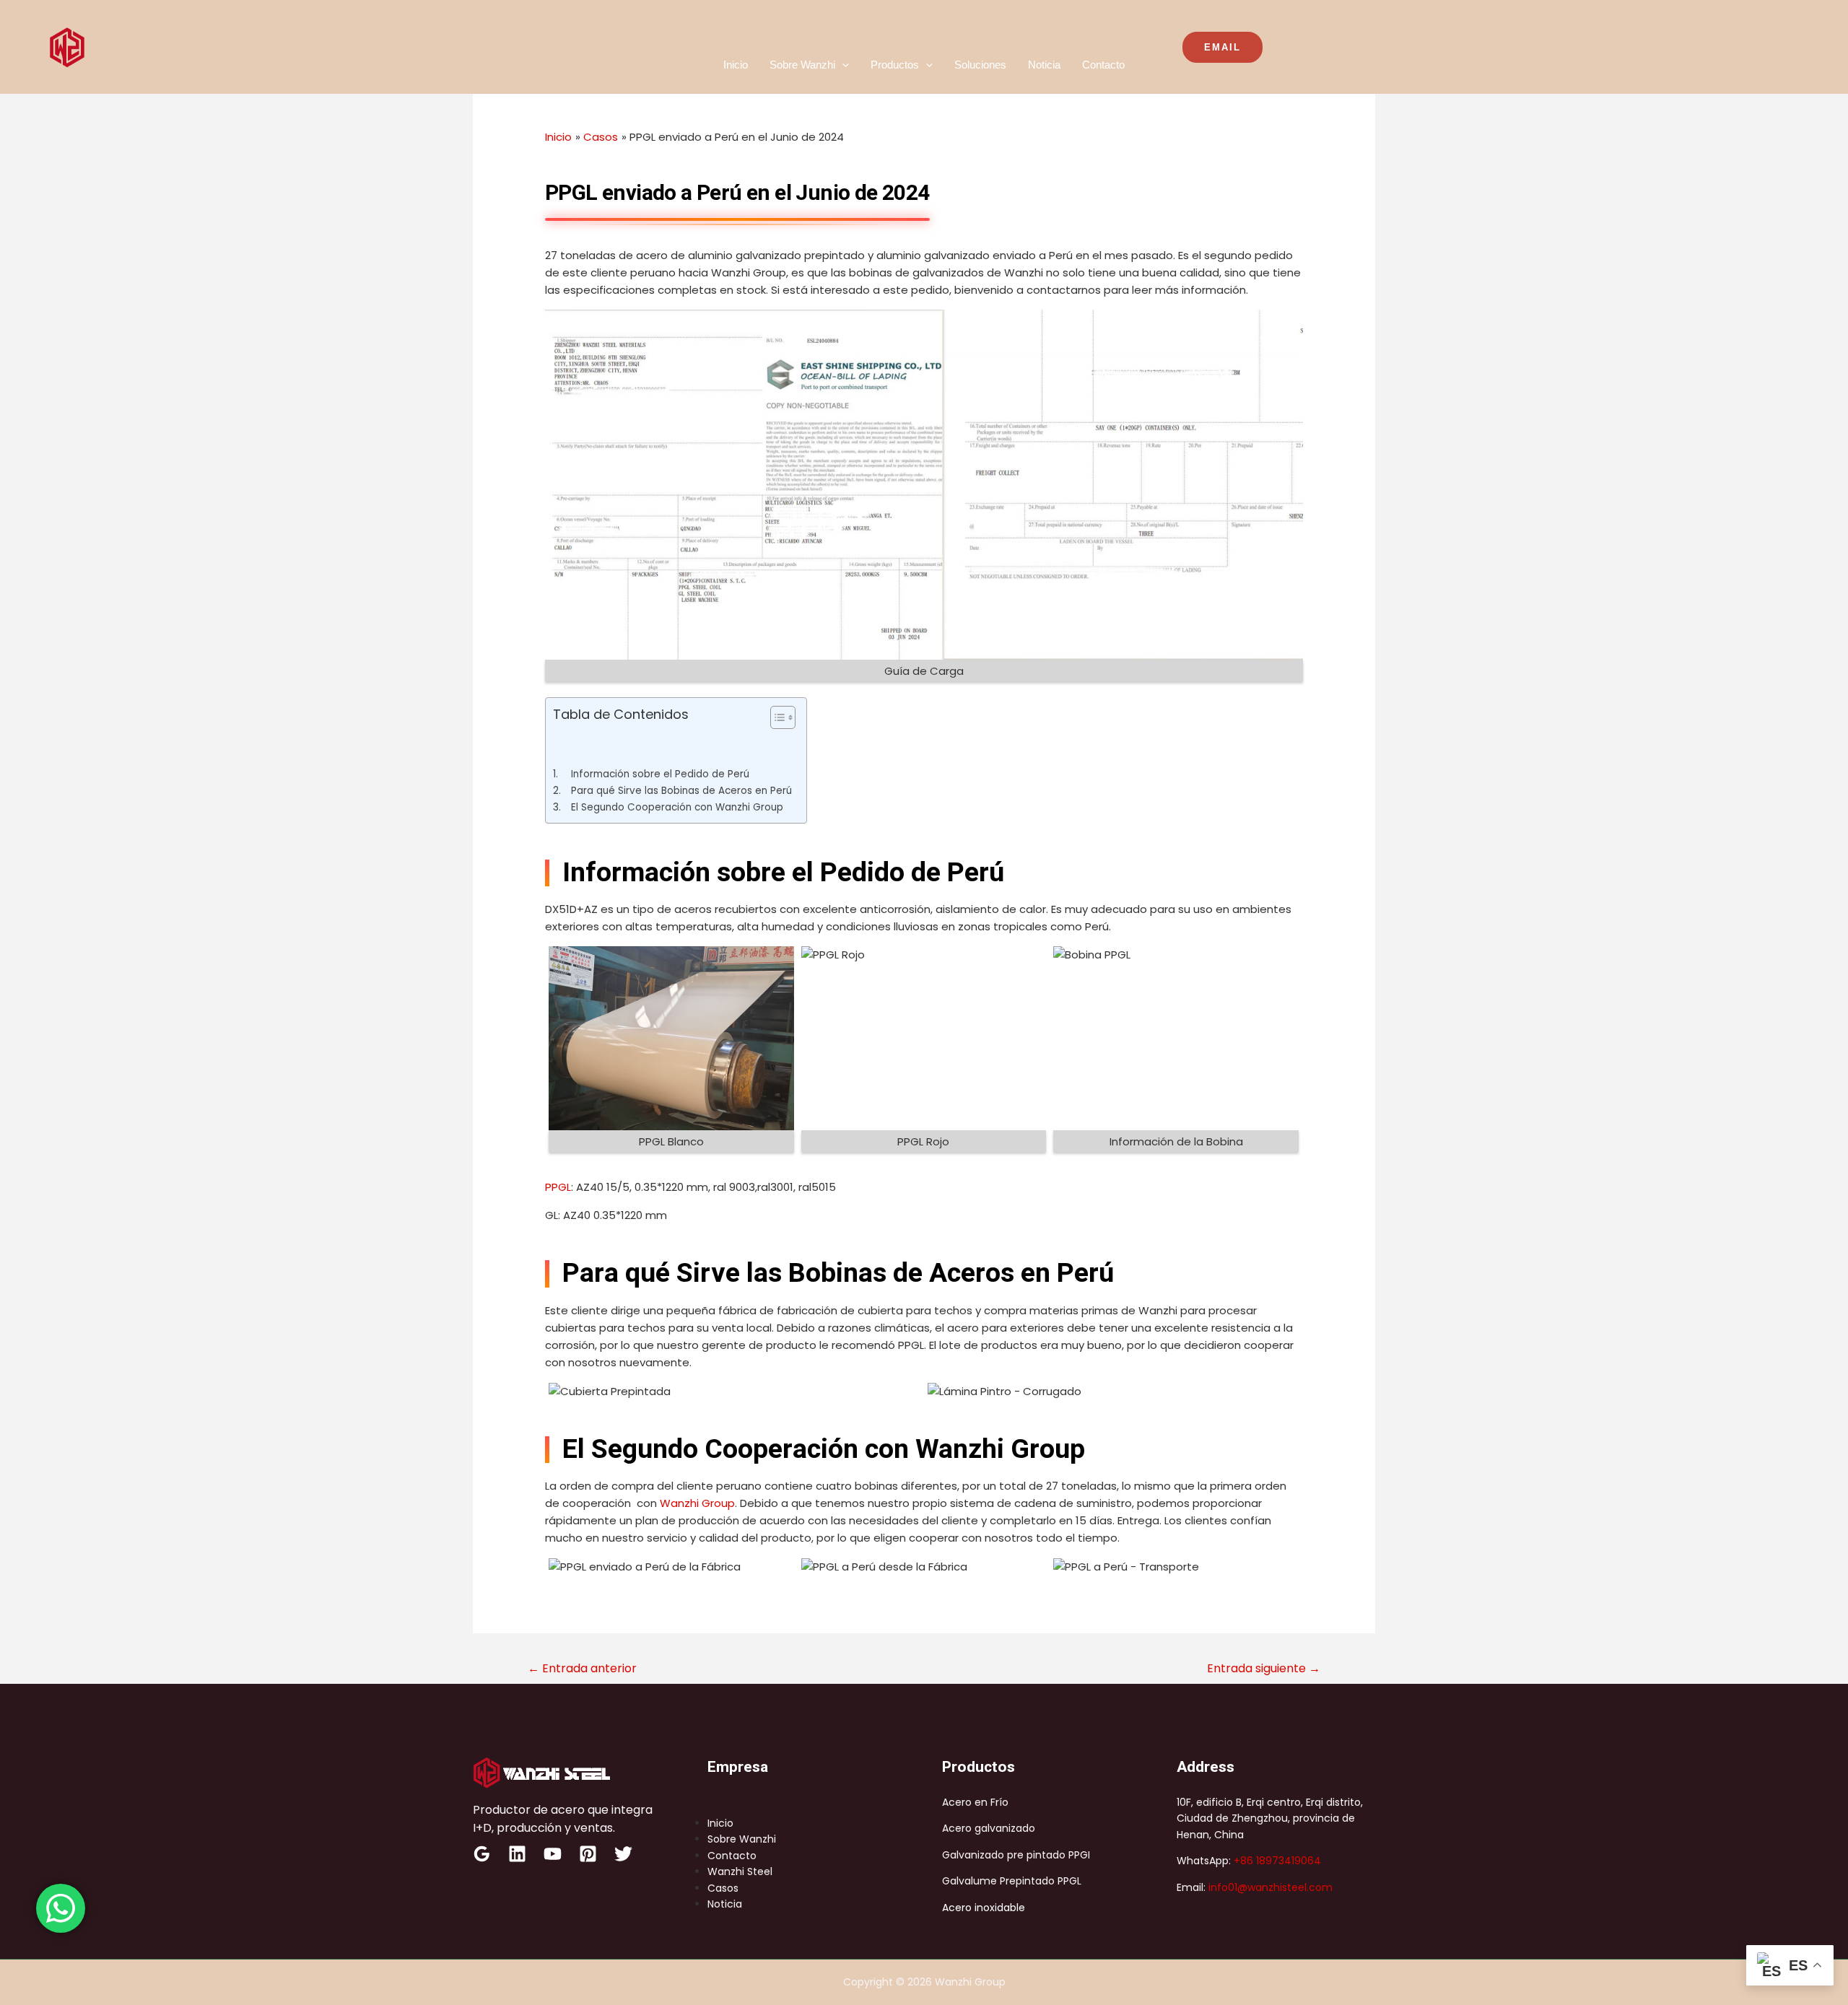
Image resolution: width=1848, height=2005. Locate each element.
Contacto (1103, 65)
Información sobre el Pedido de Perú (660, 774)
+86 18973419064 (1277, 1861)
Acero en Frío (975, 1802)
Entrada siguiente (1264, 1668)
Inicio (736, 65)
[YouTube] (553, 1854)
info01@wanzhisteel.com (1270, 1887)
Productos (895, 65)
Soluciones (980, 65)
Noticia (1044, 65)
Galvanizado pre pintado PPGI (1016, 1855)
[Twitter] (623, 1854)
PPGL (558, 1187)
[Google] (482, 1854)
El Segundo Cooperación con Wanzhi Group (677, 807)
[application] (842, 65)
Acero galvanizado (989, 1828)
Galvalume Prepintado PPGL (1012, 1881)
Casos (723, 1888)
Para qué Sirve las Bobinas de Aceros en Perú (681, 791)
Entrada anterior (582, 1668)
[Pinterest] (588, 1854)
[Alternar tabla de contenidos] (776, 717)
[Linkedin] (517, 1854)
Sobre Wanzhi (802, 65)
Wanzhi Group (697, 1503)
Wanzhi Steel (740, 1871)
